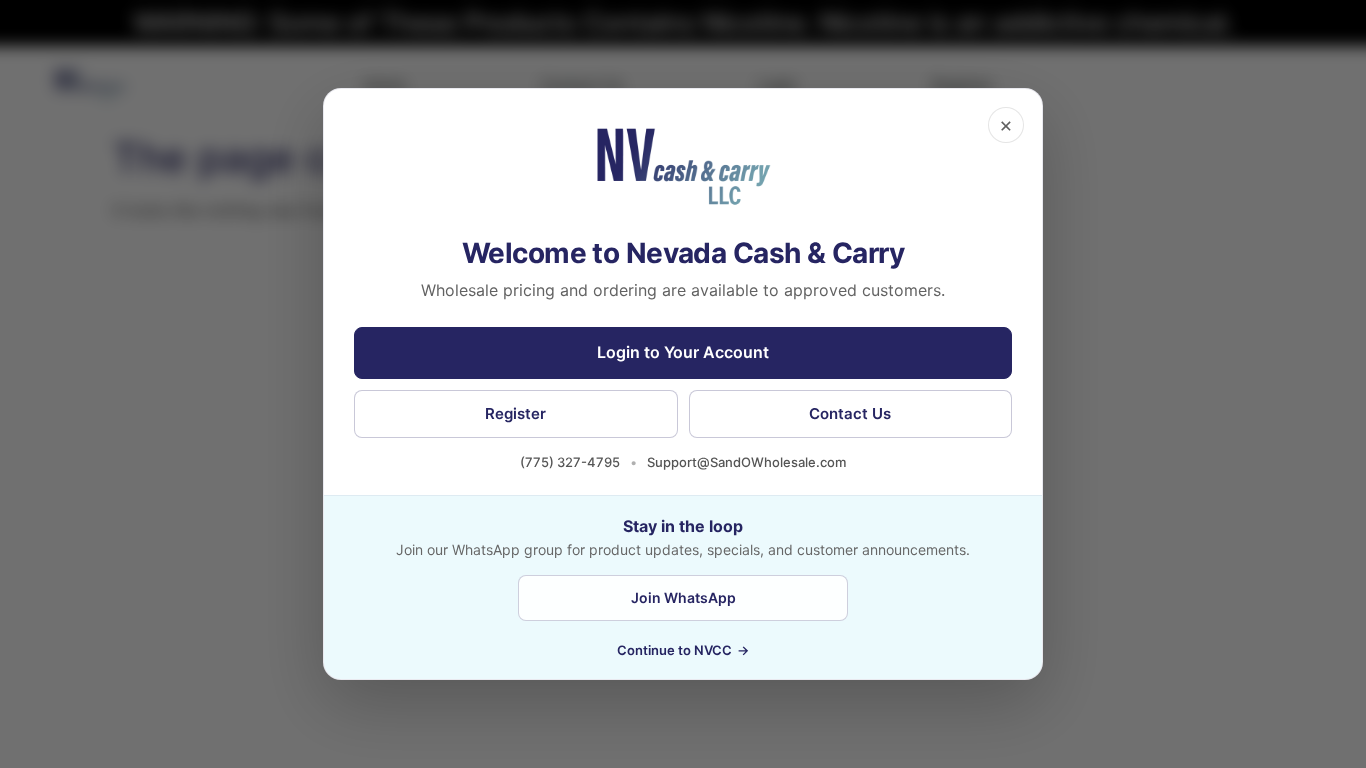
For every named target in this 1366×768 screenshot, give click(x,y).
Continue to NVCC (683, 650)
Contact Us (850, 413)
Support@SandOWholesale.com (746, 462)
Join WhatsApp (683, 597)
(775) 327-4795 (570, 462)
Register (515, 413)
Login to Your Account (683, 352)
